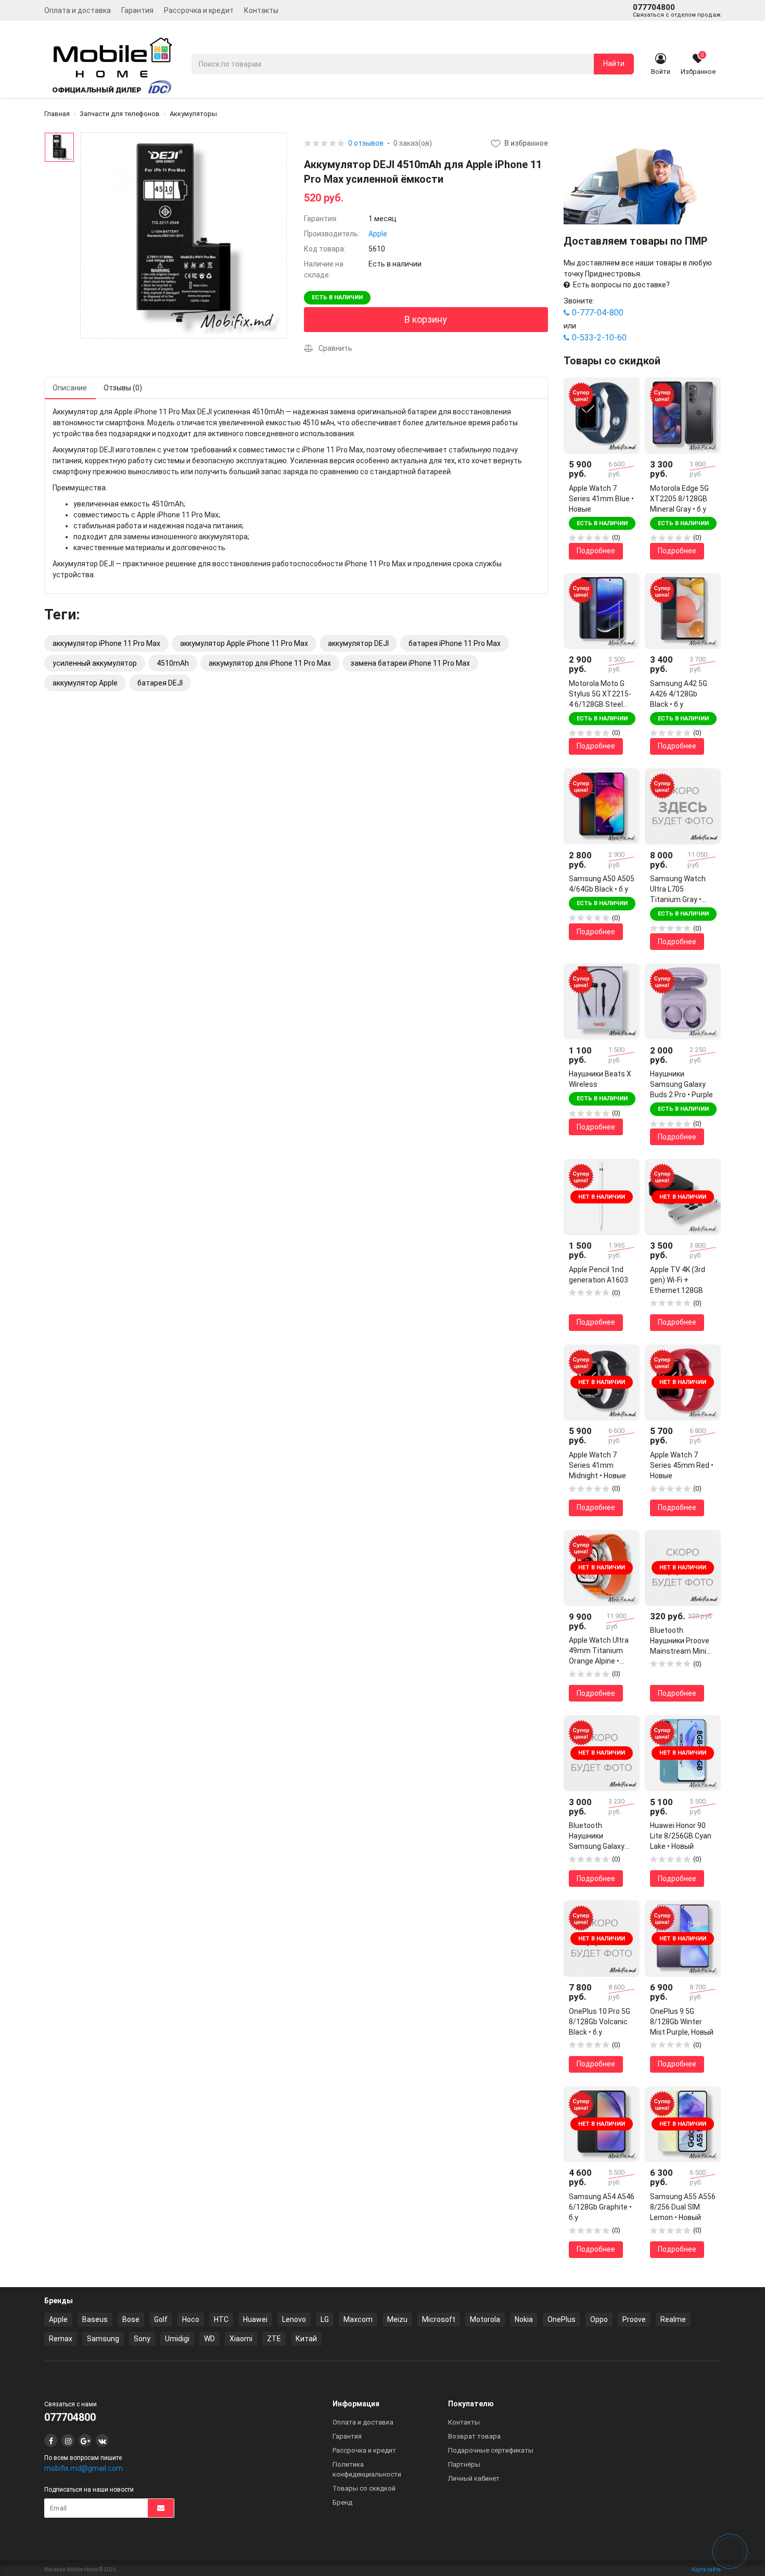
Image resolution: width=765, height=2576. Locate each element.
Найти (614, 64)
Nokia (524, 2319)
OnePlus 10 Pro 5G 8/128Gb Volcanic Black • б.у (600, 2022)
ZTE (274, 2339)
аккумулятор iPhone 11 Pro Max (106, 643)
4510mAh (173, 663)
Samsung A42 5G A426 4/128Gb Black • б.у (679, 694)
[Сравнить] (624, 411)
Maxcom (358, 2319)
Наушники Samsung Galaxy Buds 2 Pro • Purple (681, 1084)
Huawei (255, 2319)
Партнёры (464, 2464)
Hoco (191, 2319)
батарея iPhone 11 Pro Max (455, 643)
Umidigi (177, 2339)
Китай (306, 2339)
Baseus (95, 2319)
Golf (161, 2319)
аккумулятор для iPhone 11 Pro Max (270, 663)
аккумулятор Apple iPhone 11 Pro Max (244, 643)
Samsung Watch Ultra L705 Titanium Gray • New (678, 890)
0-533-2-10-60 (599, 338)
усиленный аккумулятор (95, 663)
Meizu (397, 2319)
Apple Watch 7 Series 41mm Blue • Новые (601, 499)
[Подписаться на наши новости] (161, 2508)
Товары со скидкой (364, 2488)
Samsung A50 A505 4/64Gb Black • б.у (602, 884)
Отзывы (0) (123, 388)
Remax (61, 2339)
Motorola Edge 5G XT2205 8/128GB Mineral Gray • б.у (679, 499)
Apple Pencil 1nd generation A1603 (598, 1275)
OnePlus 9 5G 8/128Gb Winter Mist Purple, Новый (682, 2022)
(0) (616, 537)
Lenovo (294, 2319)
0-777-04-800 (598, 313)
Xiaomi (241, 2339)
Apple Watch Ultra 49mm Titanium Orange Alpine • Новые (599, 1651)
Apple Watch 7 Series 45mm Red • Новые (682, 1465)
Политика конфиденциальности (367, 2469)
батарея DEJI (160, 683)
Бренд (342, 2502)
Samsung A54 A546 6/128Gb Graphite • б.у (602, 2207)
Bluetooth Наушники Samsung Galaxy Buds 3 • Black (597, 1836)
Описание (70, 388)
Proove (634, 2319)
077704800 (677, 10)
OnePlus (562, 2319)
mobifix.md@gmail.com (84, 2468)
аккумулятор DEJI (358, 643)
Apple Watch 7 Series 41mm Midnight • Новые (597, 1465)
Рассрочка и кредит (199, 10)
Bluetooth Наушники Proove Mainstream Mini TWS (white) (680, 1641)
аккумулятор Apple (85, 683)
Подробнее (596, 551)
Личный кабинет (474, 2478)
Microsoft (439, 2319)
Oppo (599, 2319)
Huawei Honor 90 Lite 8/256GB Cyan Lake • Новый (681, 1836)
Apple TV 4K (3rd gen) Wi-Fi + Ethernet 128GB (678, 1280)
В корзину (426, 319)
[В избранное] (624, 393)
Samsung (103, 2339)
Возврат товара (474, 2436)
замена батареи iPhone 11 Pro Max (410, 663)
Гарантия (137, 10)
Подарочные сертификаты (491, 2450)
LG (325, 2319)
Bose (131, 2319)
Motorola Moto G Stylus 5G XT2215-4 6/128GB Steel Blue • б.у (600, 694)
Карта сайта (706, 2569)
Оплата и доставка (78, 10)
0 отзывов (366, 143)
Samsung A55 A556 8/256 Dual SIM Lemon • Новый (683, 2207)
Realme (673, 2319)
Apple (378, 234)
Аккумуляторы (193, 114)
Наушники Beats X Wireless (600, 1079)
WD (209, 2339)
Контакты (261, 10)
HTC (221, 2319)
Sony (142, 2339)
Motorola (485, 2319)
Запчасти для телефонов (120, 114)
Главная (57, 114)
